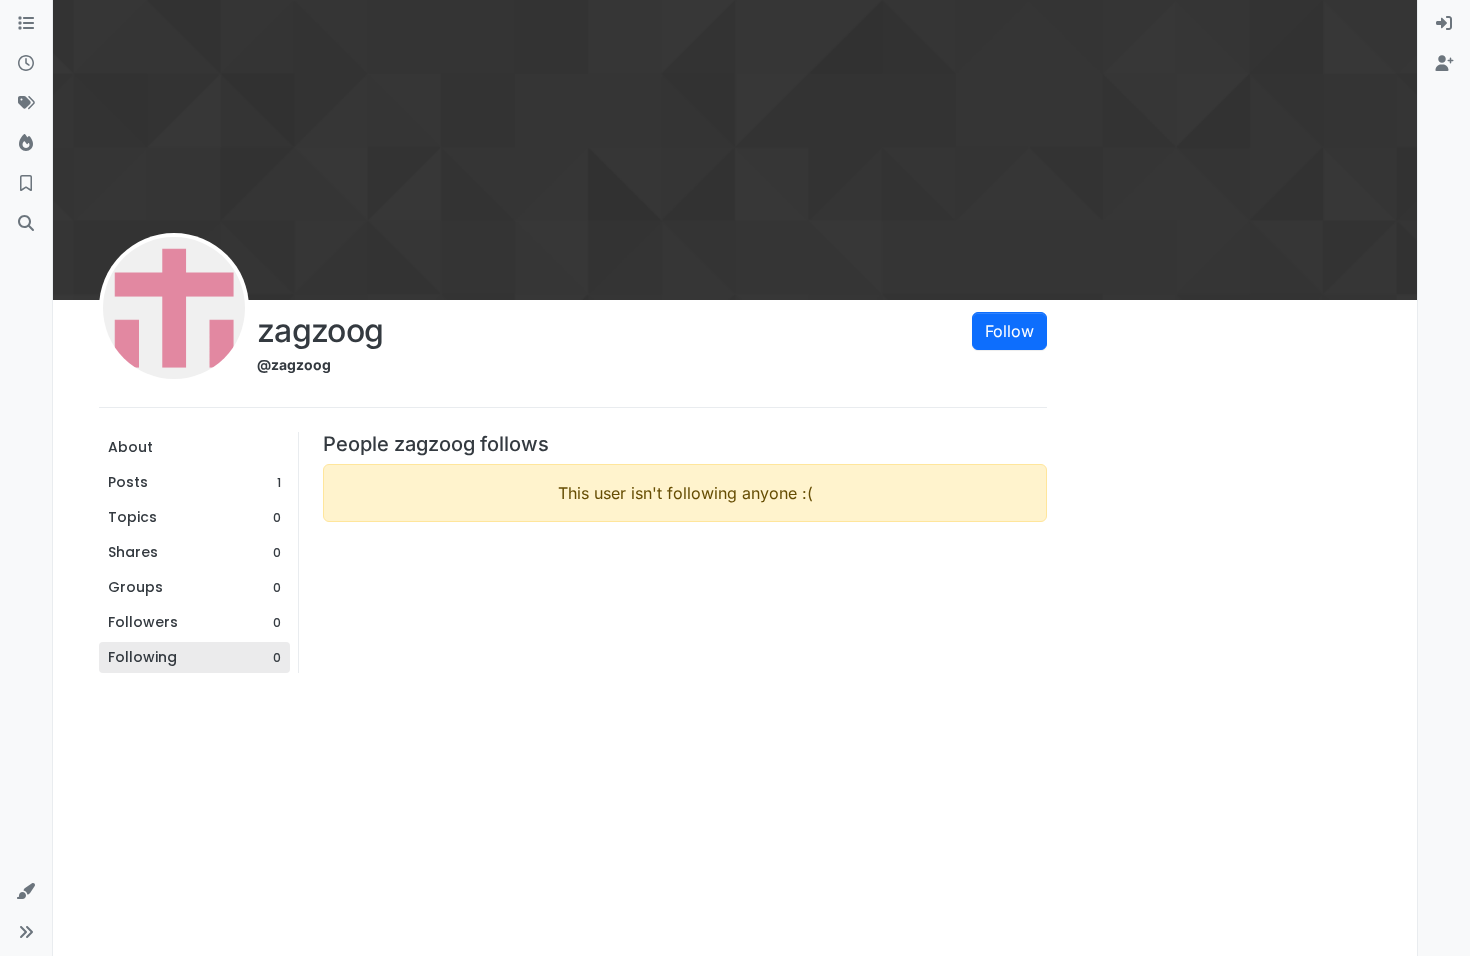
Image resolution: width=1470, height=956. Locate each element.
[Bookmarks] (26, 184)
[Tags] (26, 104)
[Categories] (26, 24)
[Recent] (26, 64)
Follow (1009, 331)
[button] (26, 892)
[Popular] (26, 144)
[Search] (26, 224)
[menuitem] (1444, 24)
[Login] (1444, 24)
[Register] (1444, 64)
